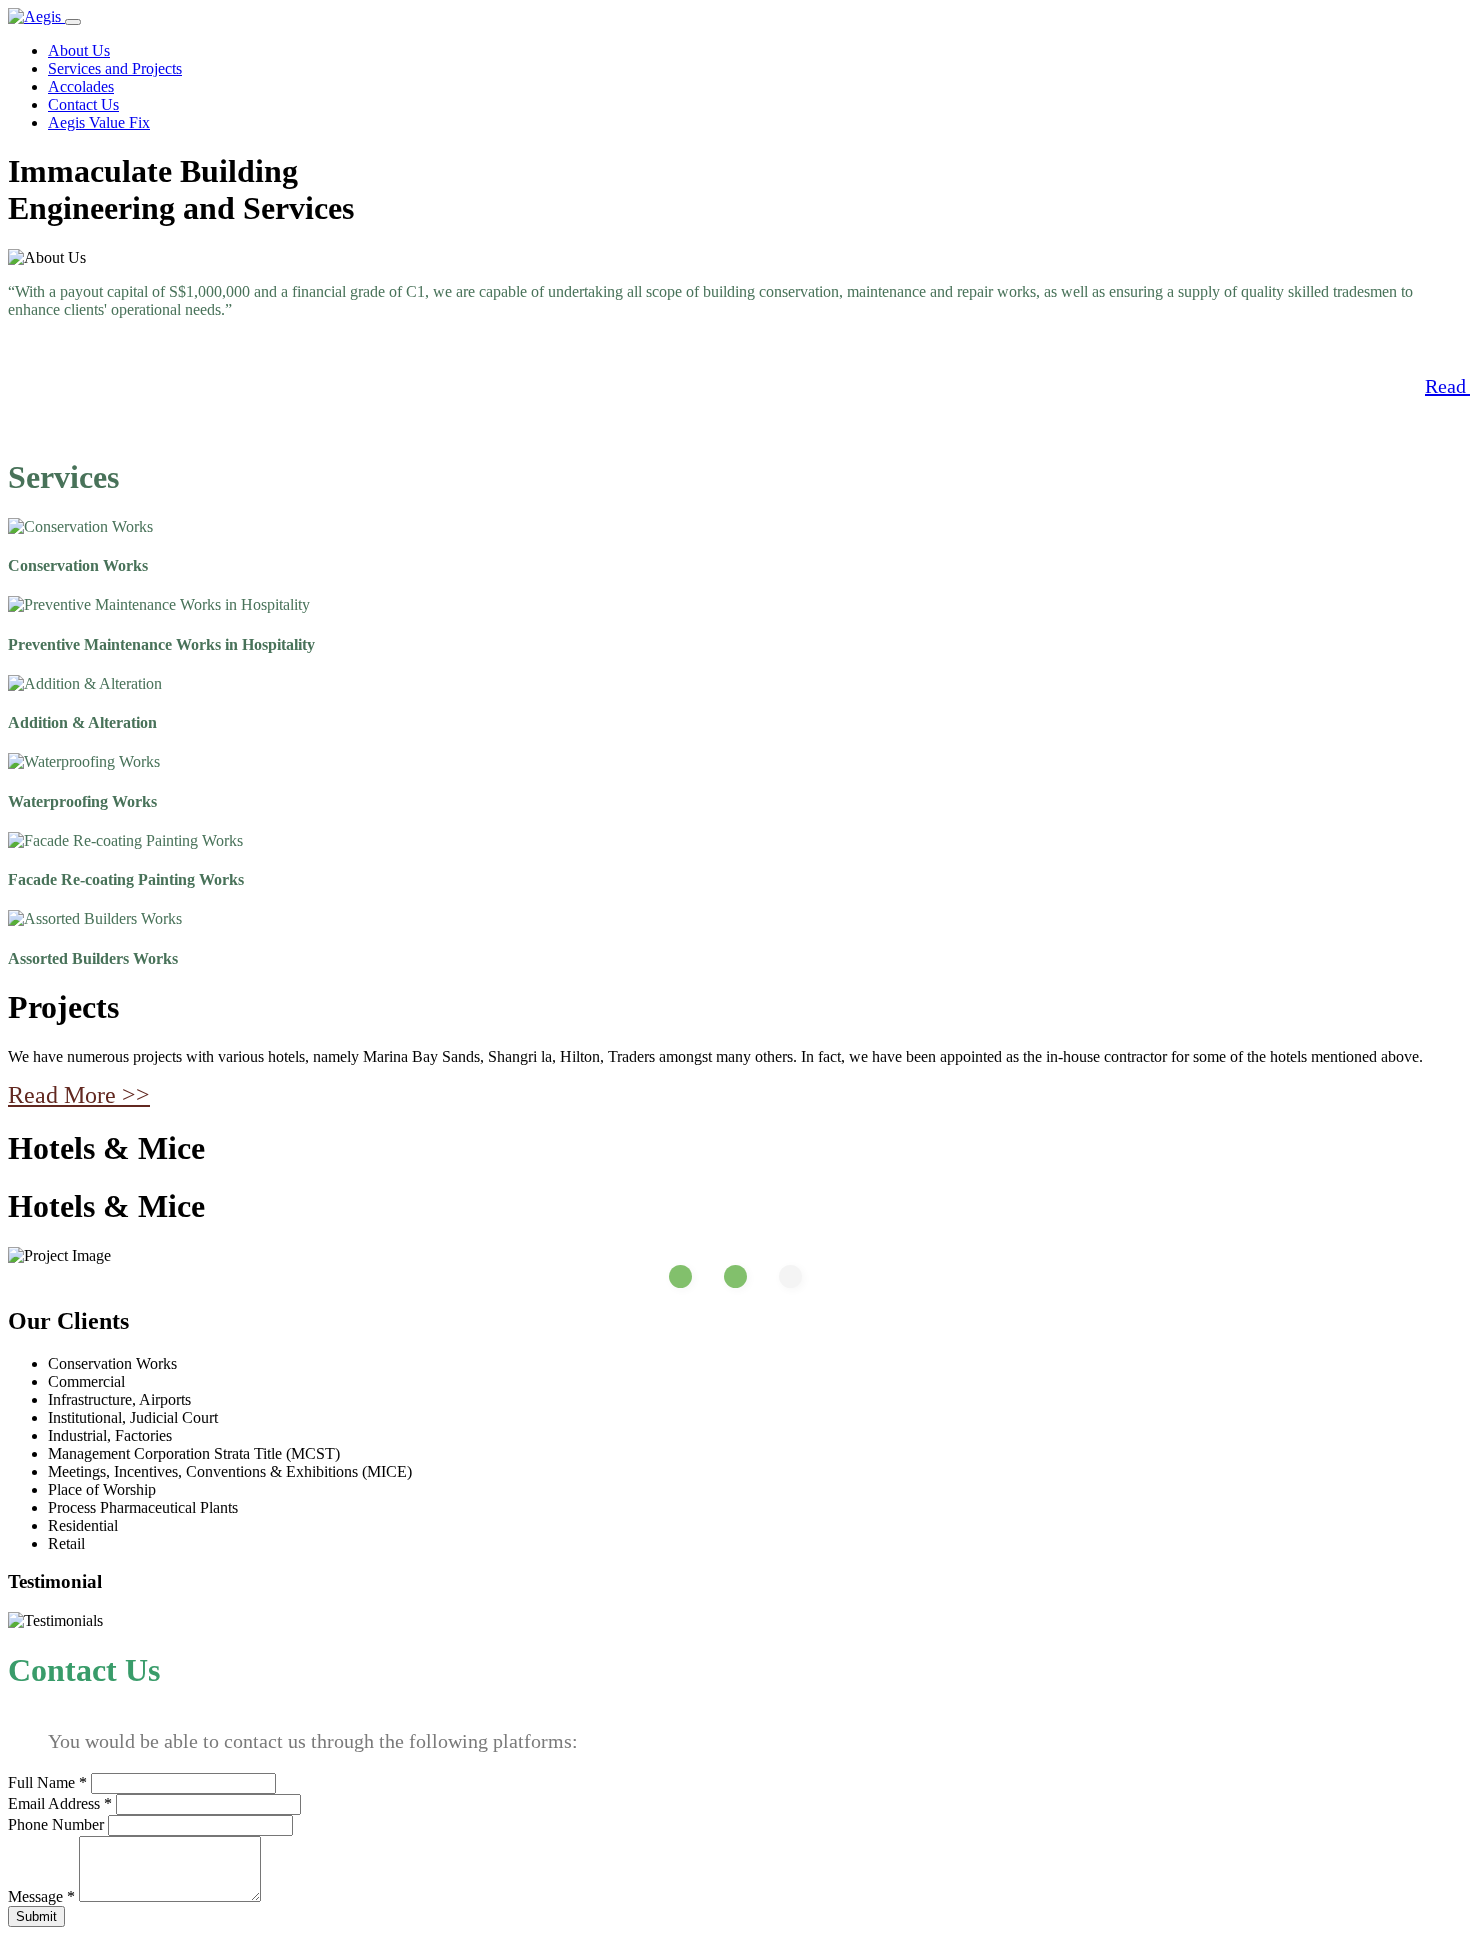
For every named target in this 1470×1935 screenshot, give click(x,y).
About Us (79, 50)
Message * (41, 1896)
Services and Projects (115, 68)
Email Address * (60, 1803)
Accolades (81, 86)
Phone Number (56, 1824)
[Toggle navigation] (73, 22)
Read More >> (79, 1095)
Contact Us (83, 104)
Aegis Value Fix (99, 122)
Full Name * (47, 1782)
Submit (36, 1916)
